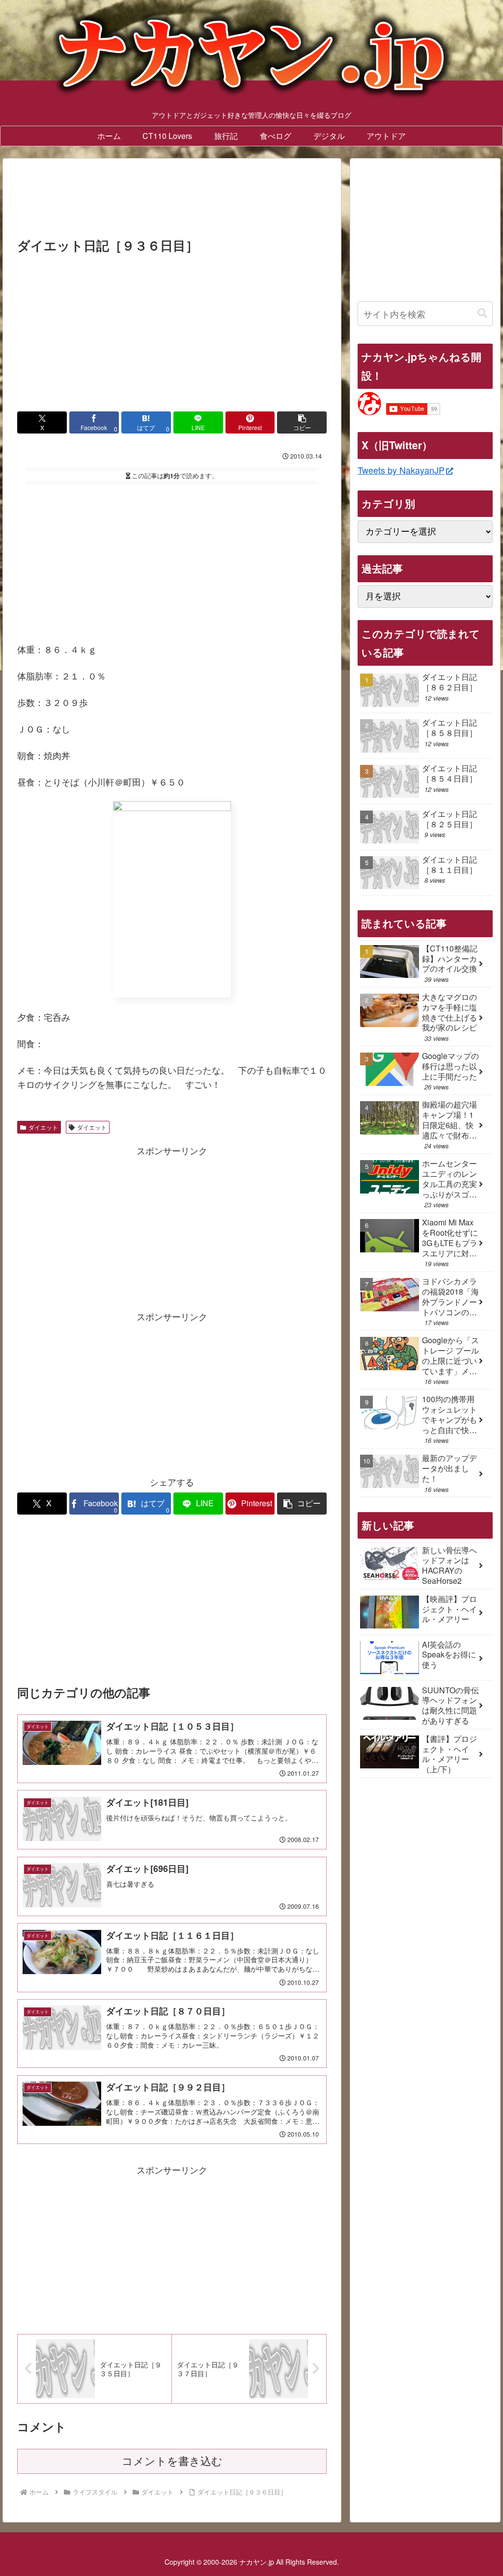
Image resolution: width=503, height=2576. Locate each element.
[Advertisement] (172, 201)
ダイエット (43, 1127)
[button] (302, 422)
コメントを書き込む (172, 2461)
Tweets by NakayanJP (401, 470)
